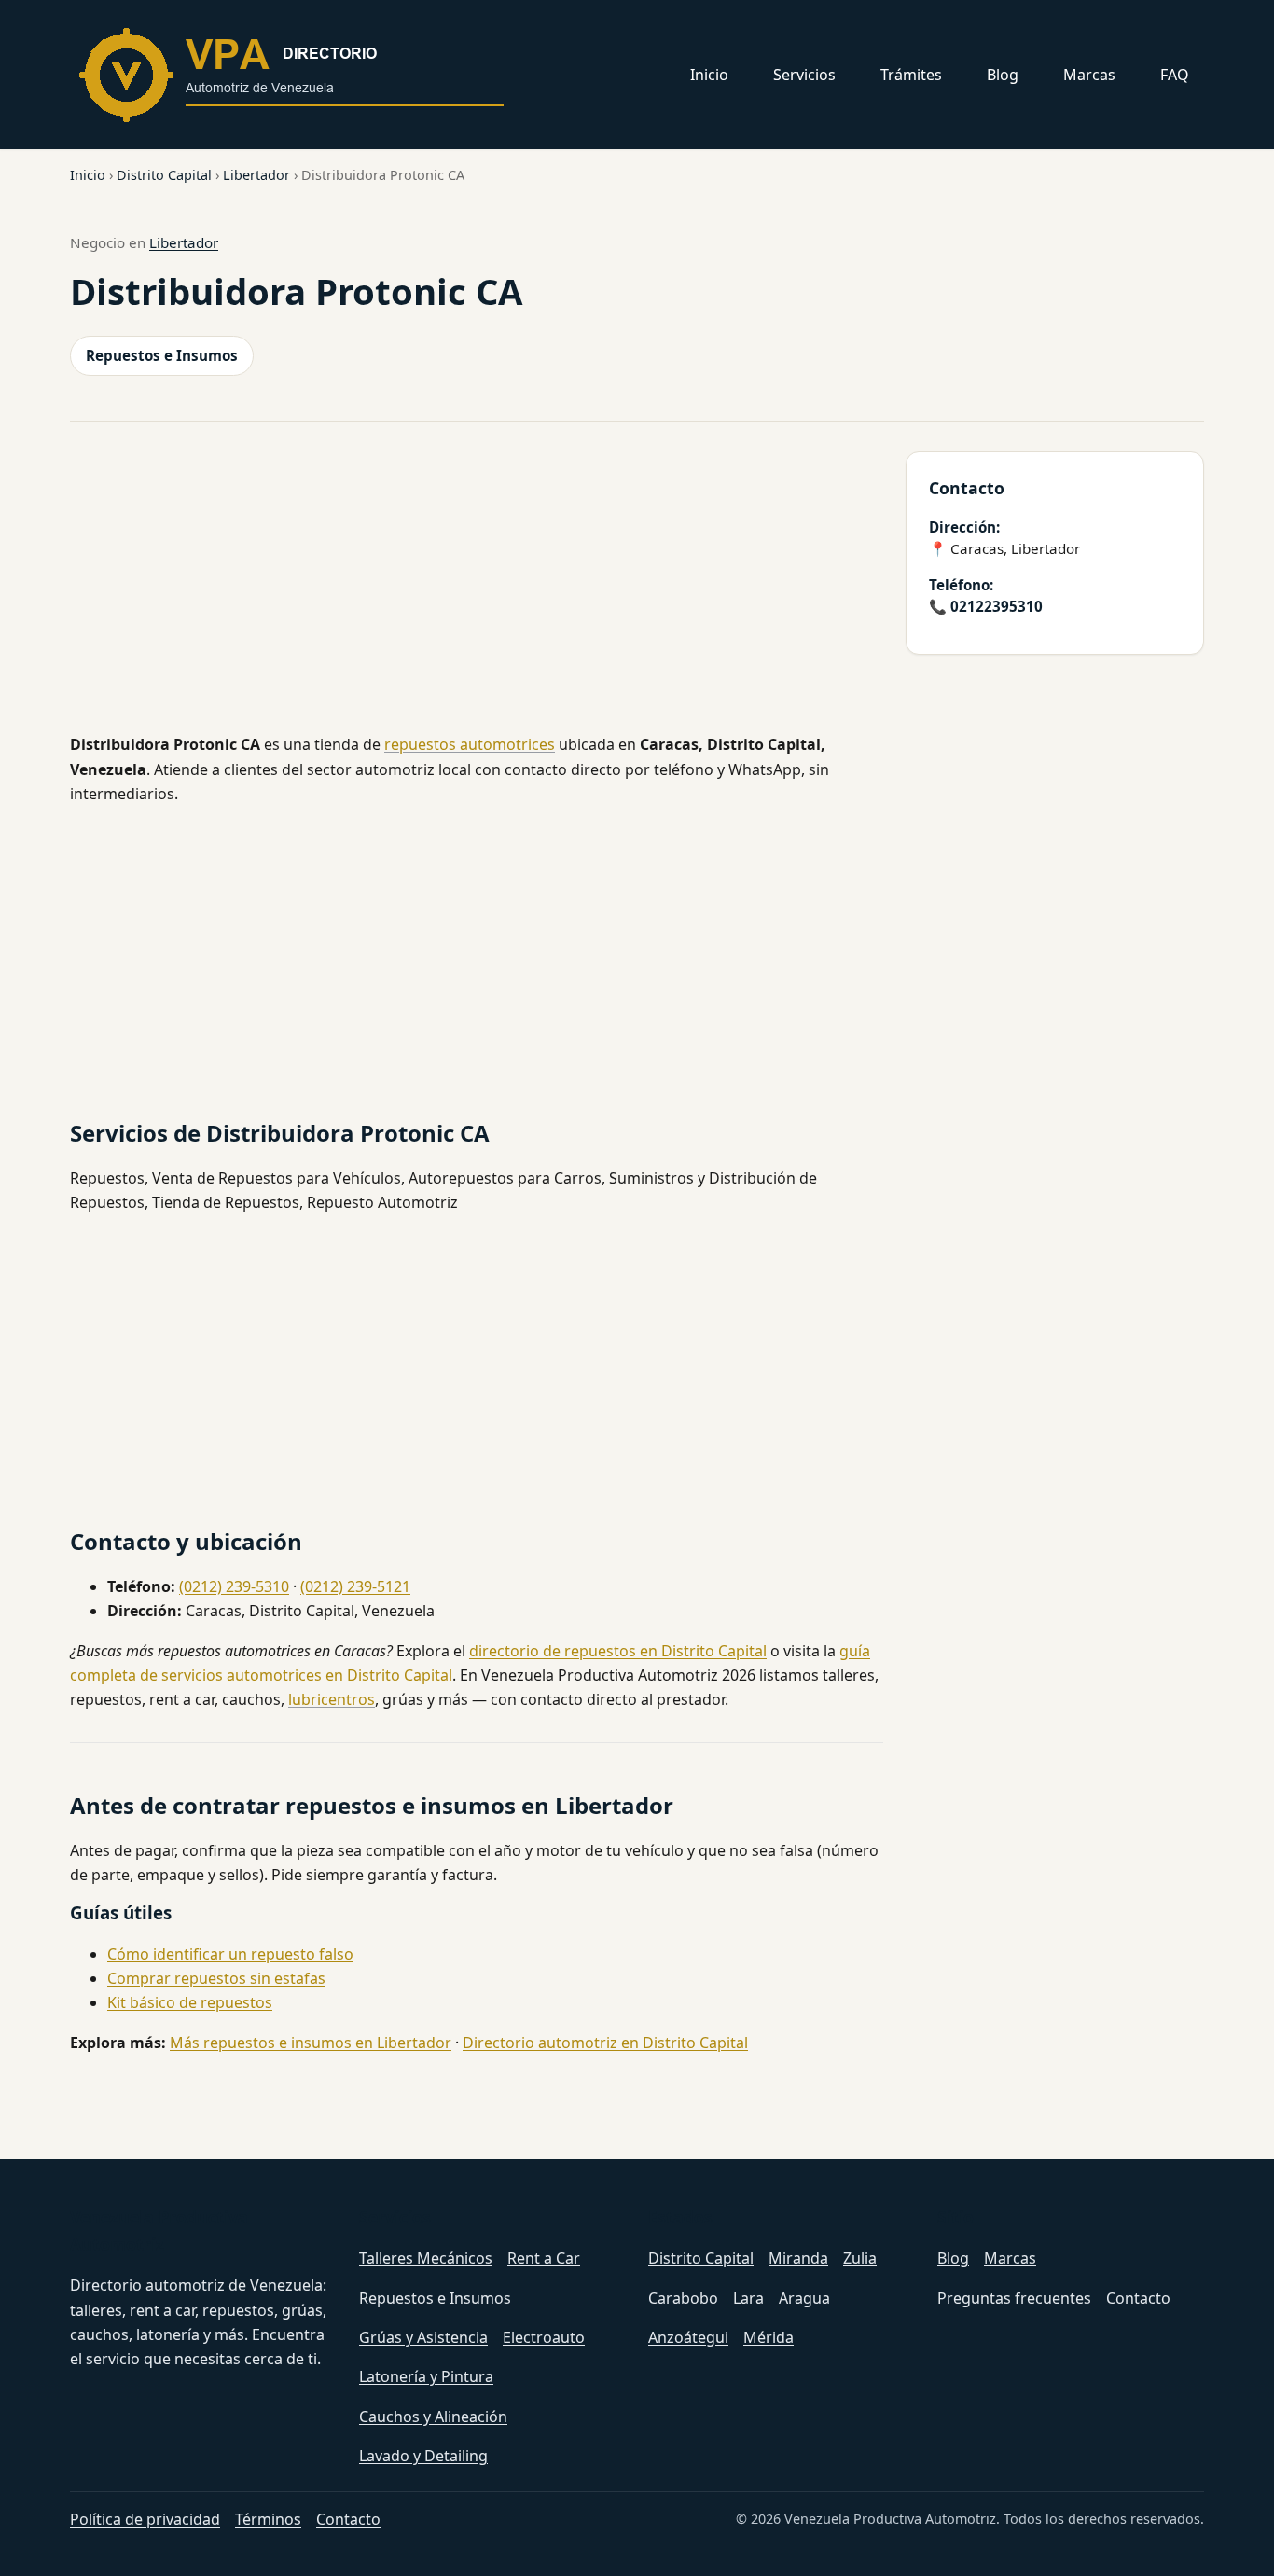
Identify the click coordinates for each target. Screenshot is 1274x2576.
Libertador (256, 175)
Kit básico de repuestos (190, 2002)
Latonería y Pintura (426, 2376)
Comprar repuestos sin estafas (216, 1978)
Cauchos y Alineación (433, 2417)
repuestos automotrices (470, 744)
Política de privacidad (145, 2519)
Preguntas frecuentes (1014, 2298)
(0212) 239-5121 (355, 1586)
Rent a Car (544, 2258)
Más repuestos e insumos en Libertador (311, 2043)
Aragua (804, 2298)
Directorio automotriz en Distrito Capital (605, 2043)
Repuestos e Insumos (162, 355)
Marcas (1089, 75)
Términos (268, 2519)
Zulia (860, 2258)
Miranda (798, 2258)
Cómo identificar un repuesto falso (230, 1954)
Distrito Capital (164, 175)
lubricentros (332, 1699)
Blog (1003, 75)
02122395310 (997, 606)
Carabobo (683, 2298)
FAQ (1175, 75)
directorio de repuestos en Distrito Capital (618, 1651)
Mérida (769, 2337)
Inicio (709, 75)
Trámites (911, 75)
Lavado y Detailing (423, 2456)
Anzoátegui (688, 2337)
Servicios (804, 75)
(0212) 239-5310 (234, 1586)
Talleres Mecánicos (426, 2258)
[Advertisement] (477, 587)
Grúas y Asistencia (423, 2337)
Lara (748, 2298)
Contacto (1138, 2298)
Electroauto (544, 2337)
